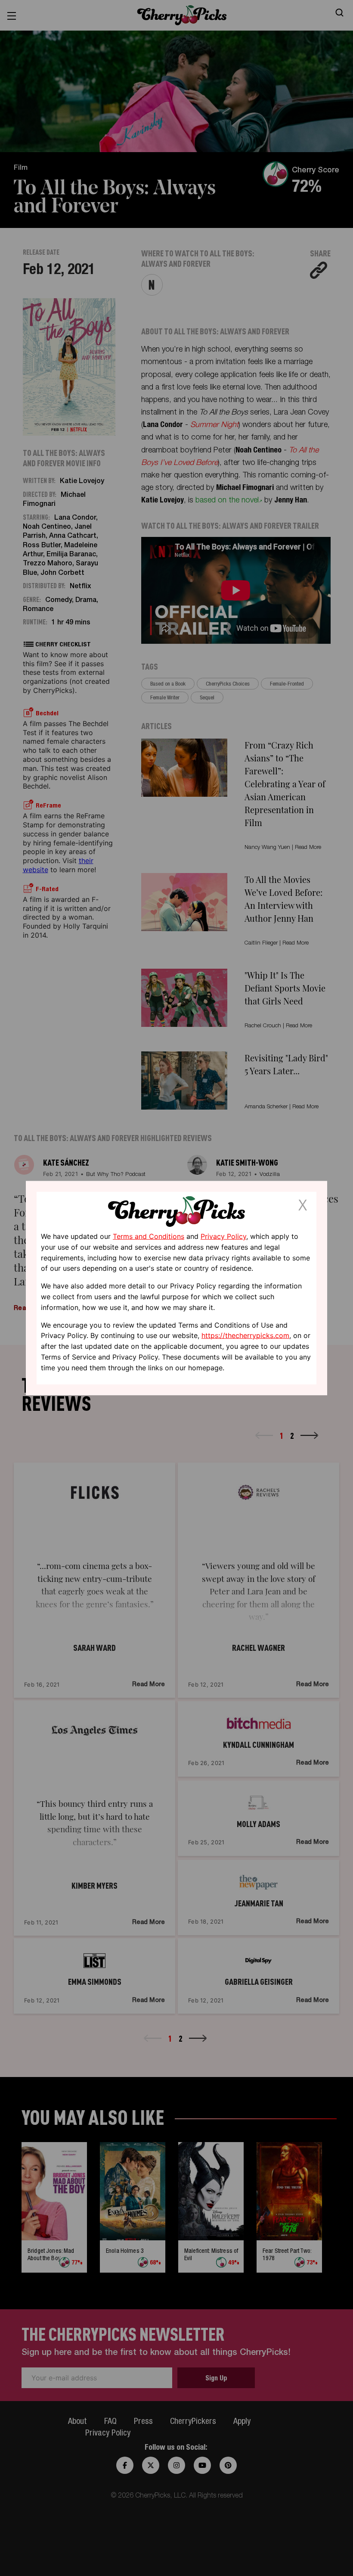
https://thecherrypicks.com (245, 1335)
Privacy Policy (223, 1236)
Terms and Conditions (149, 1236)
